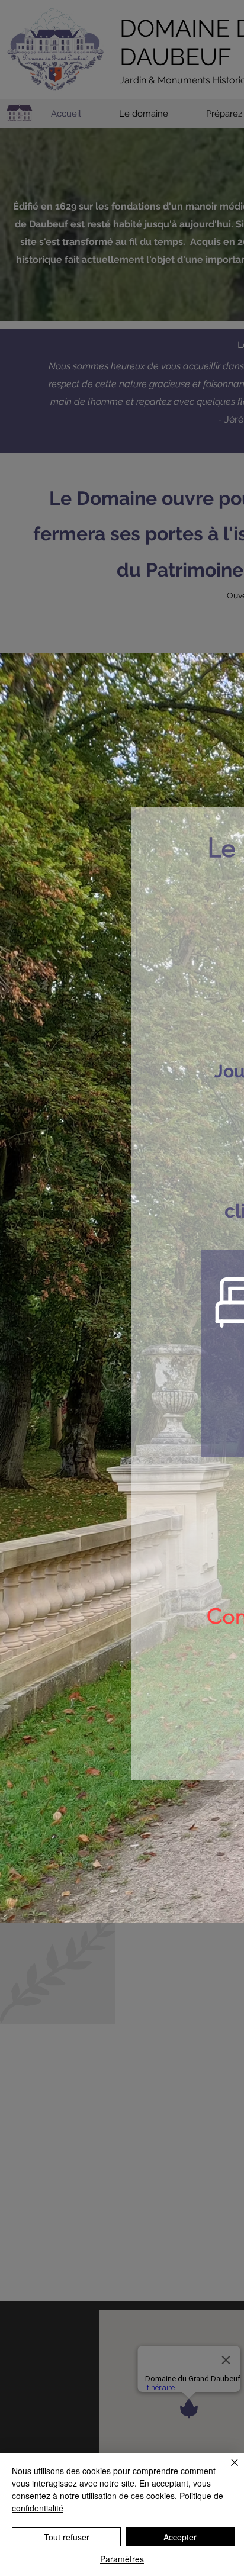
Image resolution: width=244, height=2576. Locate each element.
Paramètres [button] (122, 2559)
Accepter (180, 2537)
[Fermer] (227, 2469)
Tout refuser (67, 2537)
